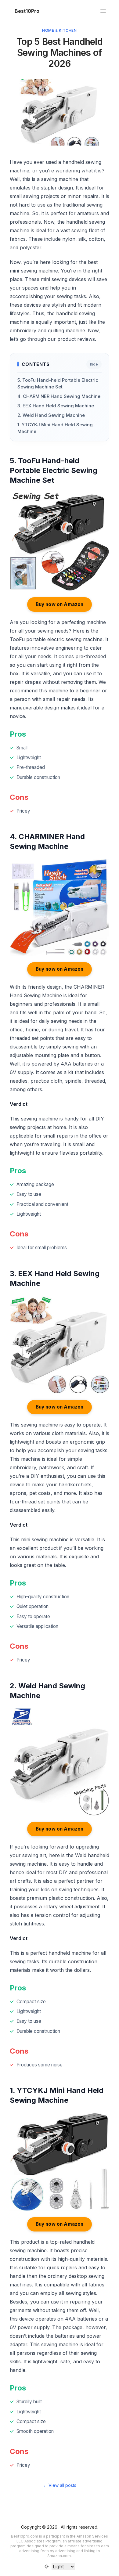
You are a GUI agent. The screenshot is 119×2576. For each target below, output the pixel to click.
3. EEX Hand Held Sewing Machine (56, 406)
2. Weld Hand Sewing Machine (51, 415)
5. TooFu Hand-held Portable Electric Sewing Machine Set (58, 384)
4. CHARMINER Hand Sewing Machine (59, 396)
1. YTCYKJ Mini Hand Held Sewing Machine (55, 428)
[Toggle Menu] (103, 11)
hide (94, 364)
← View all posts (60, 2485)
